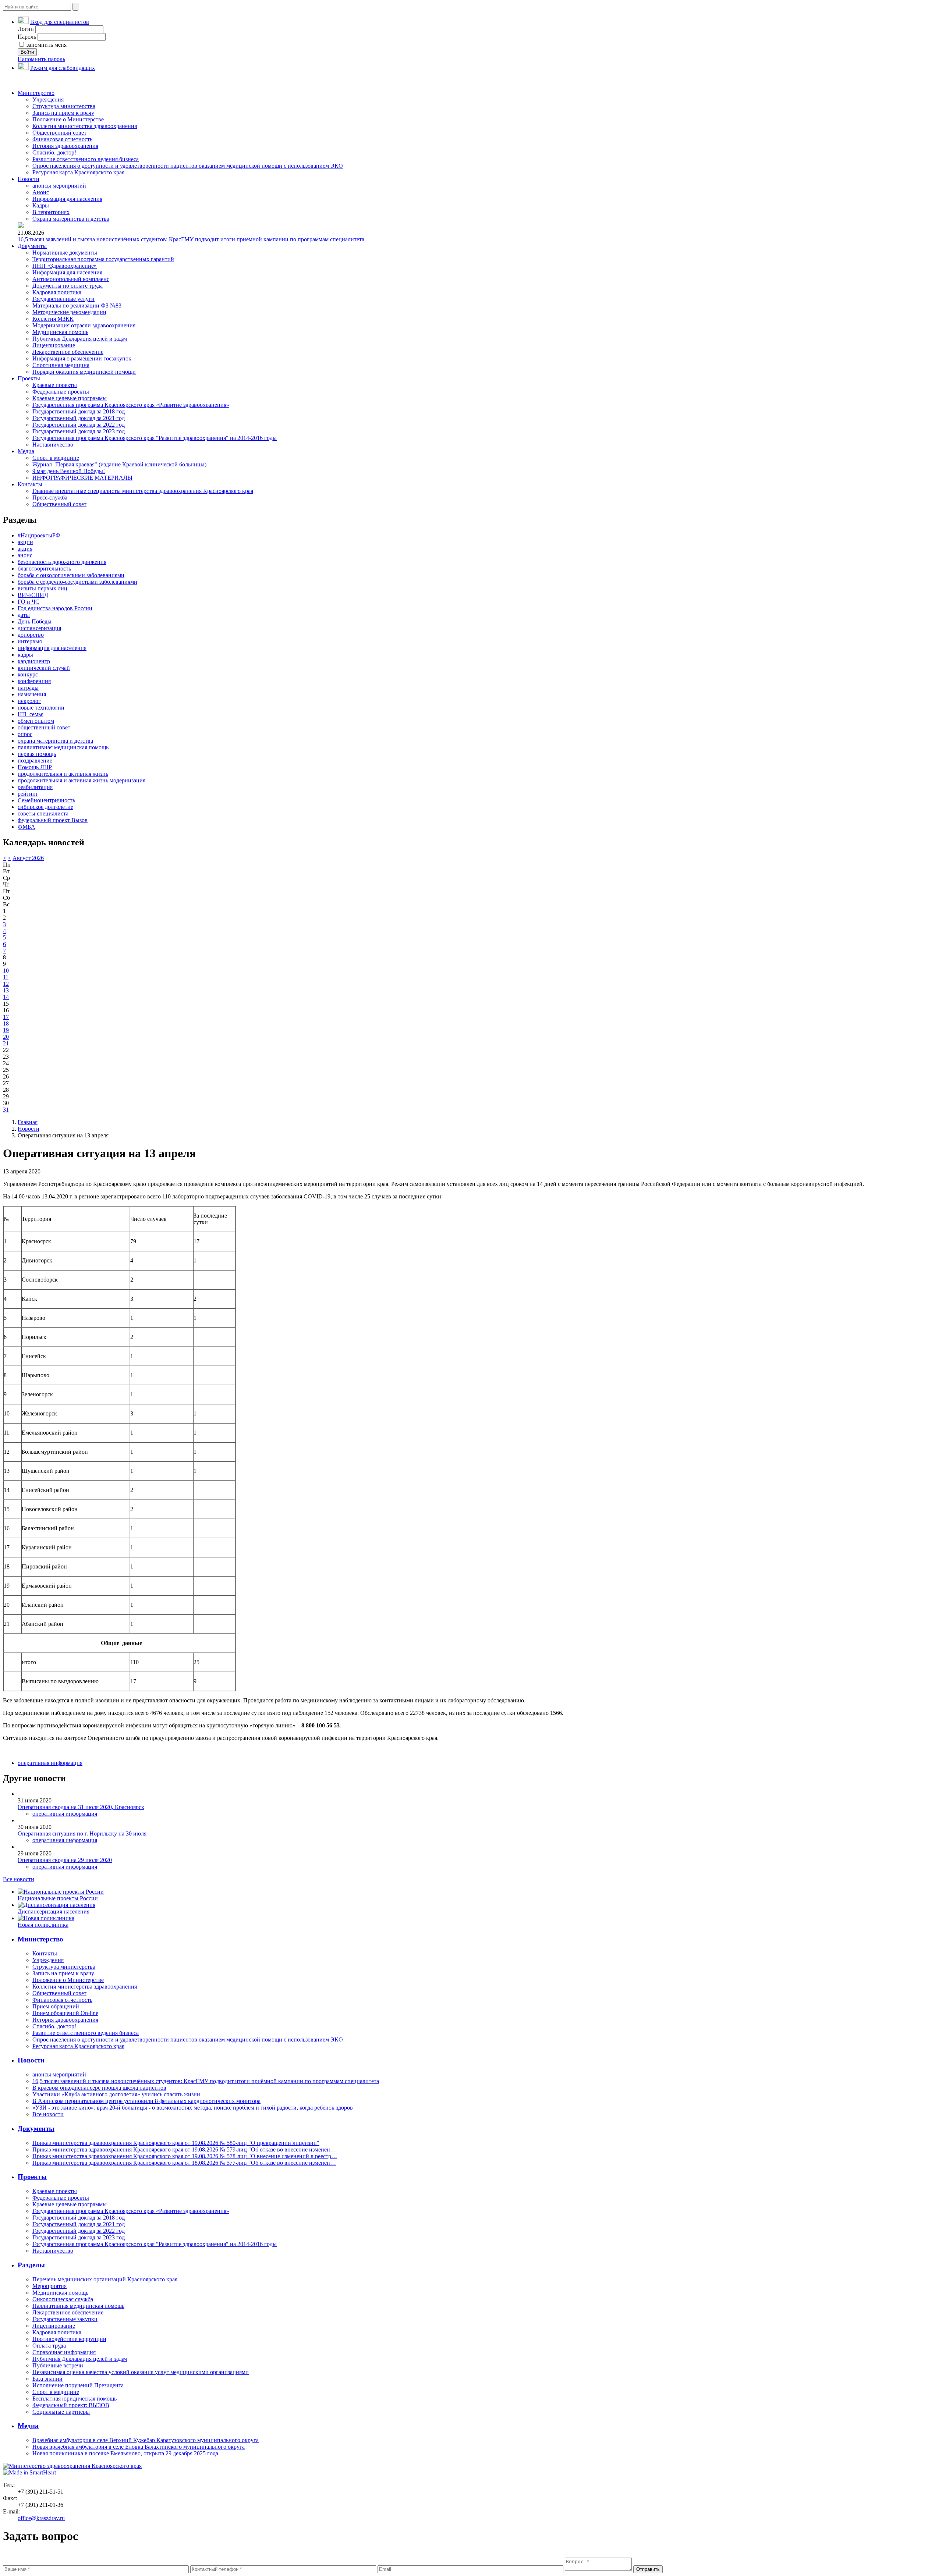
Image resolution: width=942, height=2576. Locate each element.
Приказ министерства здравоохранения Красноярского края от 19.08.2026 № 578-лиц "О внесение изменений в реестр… (185, 2156)
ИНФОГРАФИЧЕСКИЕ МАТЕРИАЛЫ (82, 478)
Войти (27, 52)
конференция (34, 681)
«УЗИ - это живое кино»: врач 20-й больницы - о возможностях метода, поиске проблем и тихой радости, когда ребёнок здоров (193, 2108)
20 (6, 1037)
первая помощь (37, 754)
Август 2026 (28, 858)
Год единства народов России (55, 608)
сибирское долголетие (45, 807)
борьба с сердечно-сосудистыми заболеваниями (77, 582)
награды (28, 688)
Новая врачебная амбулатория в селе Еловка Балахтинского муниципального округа (139, 2447)
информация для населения (52, 648)
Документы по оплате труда (68, 286)
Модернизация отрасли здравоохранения (84, 325)
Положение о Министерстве (68, 119)
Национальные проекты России (58, 1898)
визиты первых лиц (43, 588)
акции (25, 542)
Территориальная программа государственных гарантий (103, 259)
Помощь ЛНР (35, 767)
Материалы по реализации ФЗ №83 (77, 305)
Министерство (36, 93)
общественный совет (44, 727)
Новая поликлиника (43, 1925)
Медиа (26, 451)
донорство (31, 635)
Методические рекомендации (69, 312)
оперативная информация (50, 1763)
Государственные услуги (63, 299)
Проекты (29, 378)
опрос (25, 734)
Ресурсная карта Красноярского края (78, 172)
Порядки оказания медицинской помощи (84, 372)
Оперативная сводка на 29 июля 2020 (65, 1860)
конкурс (28, 674)
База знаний (47, 2379)
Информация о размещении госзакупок (82, 358)
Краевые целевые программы (70, 398)
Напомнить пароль (41, 59)
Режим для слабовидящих (63, 68)
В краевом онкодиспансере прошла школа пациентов (99, 2088)
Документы (32, 246)
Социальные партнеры (61, 2412)
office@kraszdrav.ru (41, 2518)
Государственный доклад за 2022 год (79, 425)
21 (6, 1043)
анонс (25, 555)
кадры (25, 655)
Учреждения (48, 100)
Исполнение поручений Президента (78, 2385)
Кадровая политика (57, 292)
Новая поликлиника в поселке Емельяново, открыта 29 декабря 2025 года (125, 2453)
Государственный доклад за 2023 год (79, 431)
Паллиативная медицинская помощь (78, 2306)
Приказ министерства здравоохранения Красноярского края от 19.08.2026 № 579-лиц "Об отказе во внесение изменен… (184, 2149)
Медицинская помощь (60, 332)
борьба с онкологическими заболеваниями (71, 575)
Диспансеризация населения (54, 1911)
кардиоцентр (34, 661)
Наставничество (53, 445)
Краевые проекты (55, 385)
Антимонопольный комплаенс (71, 279)
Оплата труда (49, 2346)
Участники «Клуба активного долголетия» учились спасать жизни (116, 2094)
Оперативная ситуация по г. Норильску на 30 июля (82, 1834)
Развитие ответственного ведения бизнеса (86, 159)
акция (25, 549)
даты (24, 615)
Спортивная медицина (61, 365)
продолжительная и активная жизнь (63, 774)
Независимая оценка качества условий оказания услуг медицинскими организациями (141, 2372)
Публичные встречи (58, 2365)
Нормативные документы (65, 253)
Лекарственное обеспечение (68, 352)
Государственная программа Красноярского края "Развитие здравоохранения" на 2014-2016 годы (155, 438)
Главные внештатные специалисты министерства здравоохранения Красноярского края (143, 491)
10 (6, 971)
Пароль (27, 37)
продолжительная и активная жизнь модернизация (82, 780)
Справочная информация (64, 2352)
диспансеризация (39, 628)
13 (6, 990)
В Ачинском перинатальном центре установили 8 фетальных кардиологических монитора (146, 2101)
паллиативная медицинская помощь (63, 747)
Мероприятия (49, 2286)
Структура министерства (64, 106)
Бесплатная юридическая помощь (75, 2399)
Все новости (19, 1879)
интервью (30, 641)
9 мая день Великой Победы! (69, 471)
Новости (29, 179)
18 (6, 1024)
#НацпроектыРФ (39, 535)
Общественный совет (59, 133)
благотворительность (44, 569)
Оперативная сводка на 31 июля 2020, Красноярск (81, 1807)
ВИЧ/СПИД (33, 595)
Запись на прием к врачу (63, 113)
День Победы (35, 621)
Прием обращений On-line (65, 2013)
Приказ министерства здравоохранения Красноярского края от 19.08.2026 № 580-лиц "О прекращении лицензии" (176, 2143)
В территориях (51, 212)
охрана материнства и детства (55, 741)
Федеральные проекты (61, 392)
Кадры (41, 205)
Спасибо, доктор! (54, 152)
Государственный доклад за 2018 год (79, 411)
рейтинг (28, 794)
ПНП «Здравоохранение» (65, 266)
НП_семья (31, 714)
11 (6, 977)
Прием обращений (56, 2006)
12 (6, 984)
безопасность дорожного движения (62, 562)
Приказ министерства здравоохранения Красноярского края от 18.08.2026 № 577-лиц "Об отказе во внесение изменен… (184, 2163)
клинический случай (44, 668)
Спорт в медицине (56, 458)
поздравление (35, 761)
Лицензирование (54, 345)
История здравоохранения (65, 146)
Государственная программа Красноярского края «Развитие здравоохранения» (131, 405)
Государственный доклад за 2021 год (79, 418)
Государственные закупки (65, 2319)
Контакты (30, 484)
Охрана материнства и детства (71, 219)
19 (6, 1030)
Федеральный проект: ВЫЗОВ (71, 2405)
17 (6, 1017)
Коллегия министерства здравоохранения (85, 126)
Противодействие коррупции (69, 2339)
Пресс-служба (50, 498)
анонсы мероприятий (59, 186)
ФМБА (26, 827)
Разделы (31, 2265)
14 (6, 997)
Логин (26, 29)
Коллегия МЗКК (53, 319)
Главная (28, 1122)
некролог (29, 701)
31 (6, 1110)
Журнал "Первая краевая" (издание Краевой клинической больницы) (119, 464)
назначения (32, 694)
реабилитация (35, 787)
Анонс (41, 192)
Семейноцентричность (46, 800)
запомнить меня (46, 45)
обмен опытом (36, 721)
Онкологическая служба (63, 2299)
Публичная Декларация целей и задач (80, 339)
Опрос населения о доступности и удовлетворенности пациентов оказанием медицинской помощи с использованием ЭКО (188, 166)
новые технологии (41, 708)
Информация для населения (67, 199)
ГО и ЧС (29, 602)
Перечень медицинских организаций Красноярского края (105, 2279)
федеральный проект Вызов (53, 820)
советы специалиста (43, 813)
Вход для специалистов (60, 22)
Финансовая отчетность (62, 139)
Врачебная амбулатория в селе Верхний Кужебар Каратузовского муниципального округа (146, 2440)
